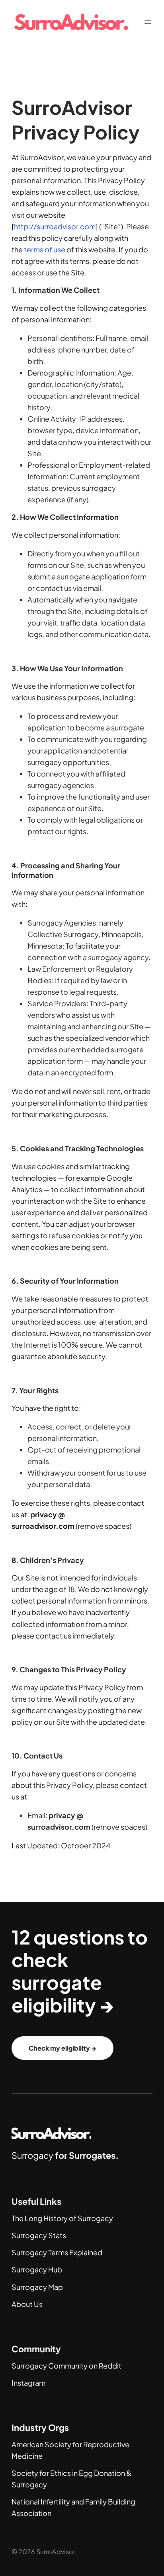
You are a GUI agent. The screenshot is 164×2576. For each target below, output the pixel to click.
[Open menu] (148, 22)
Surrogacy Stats (39, 2235)
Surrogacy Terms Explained (57, 2252)
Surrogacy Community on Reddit (66, 2366)
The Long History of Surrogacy (62, 2218)
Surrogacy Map (37, 2287)
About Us (27, 2304)
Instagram (28, 2383)
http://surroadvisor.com (55, 226)
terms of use (45, 249)
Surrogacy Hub (37, 2269)
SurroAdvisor (56, 2552)
